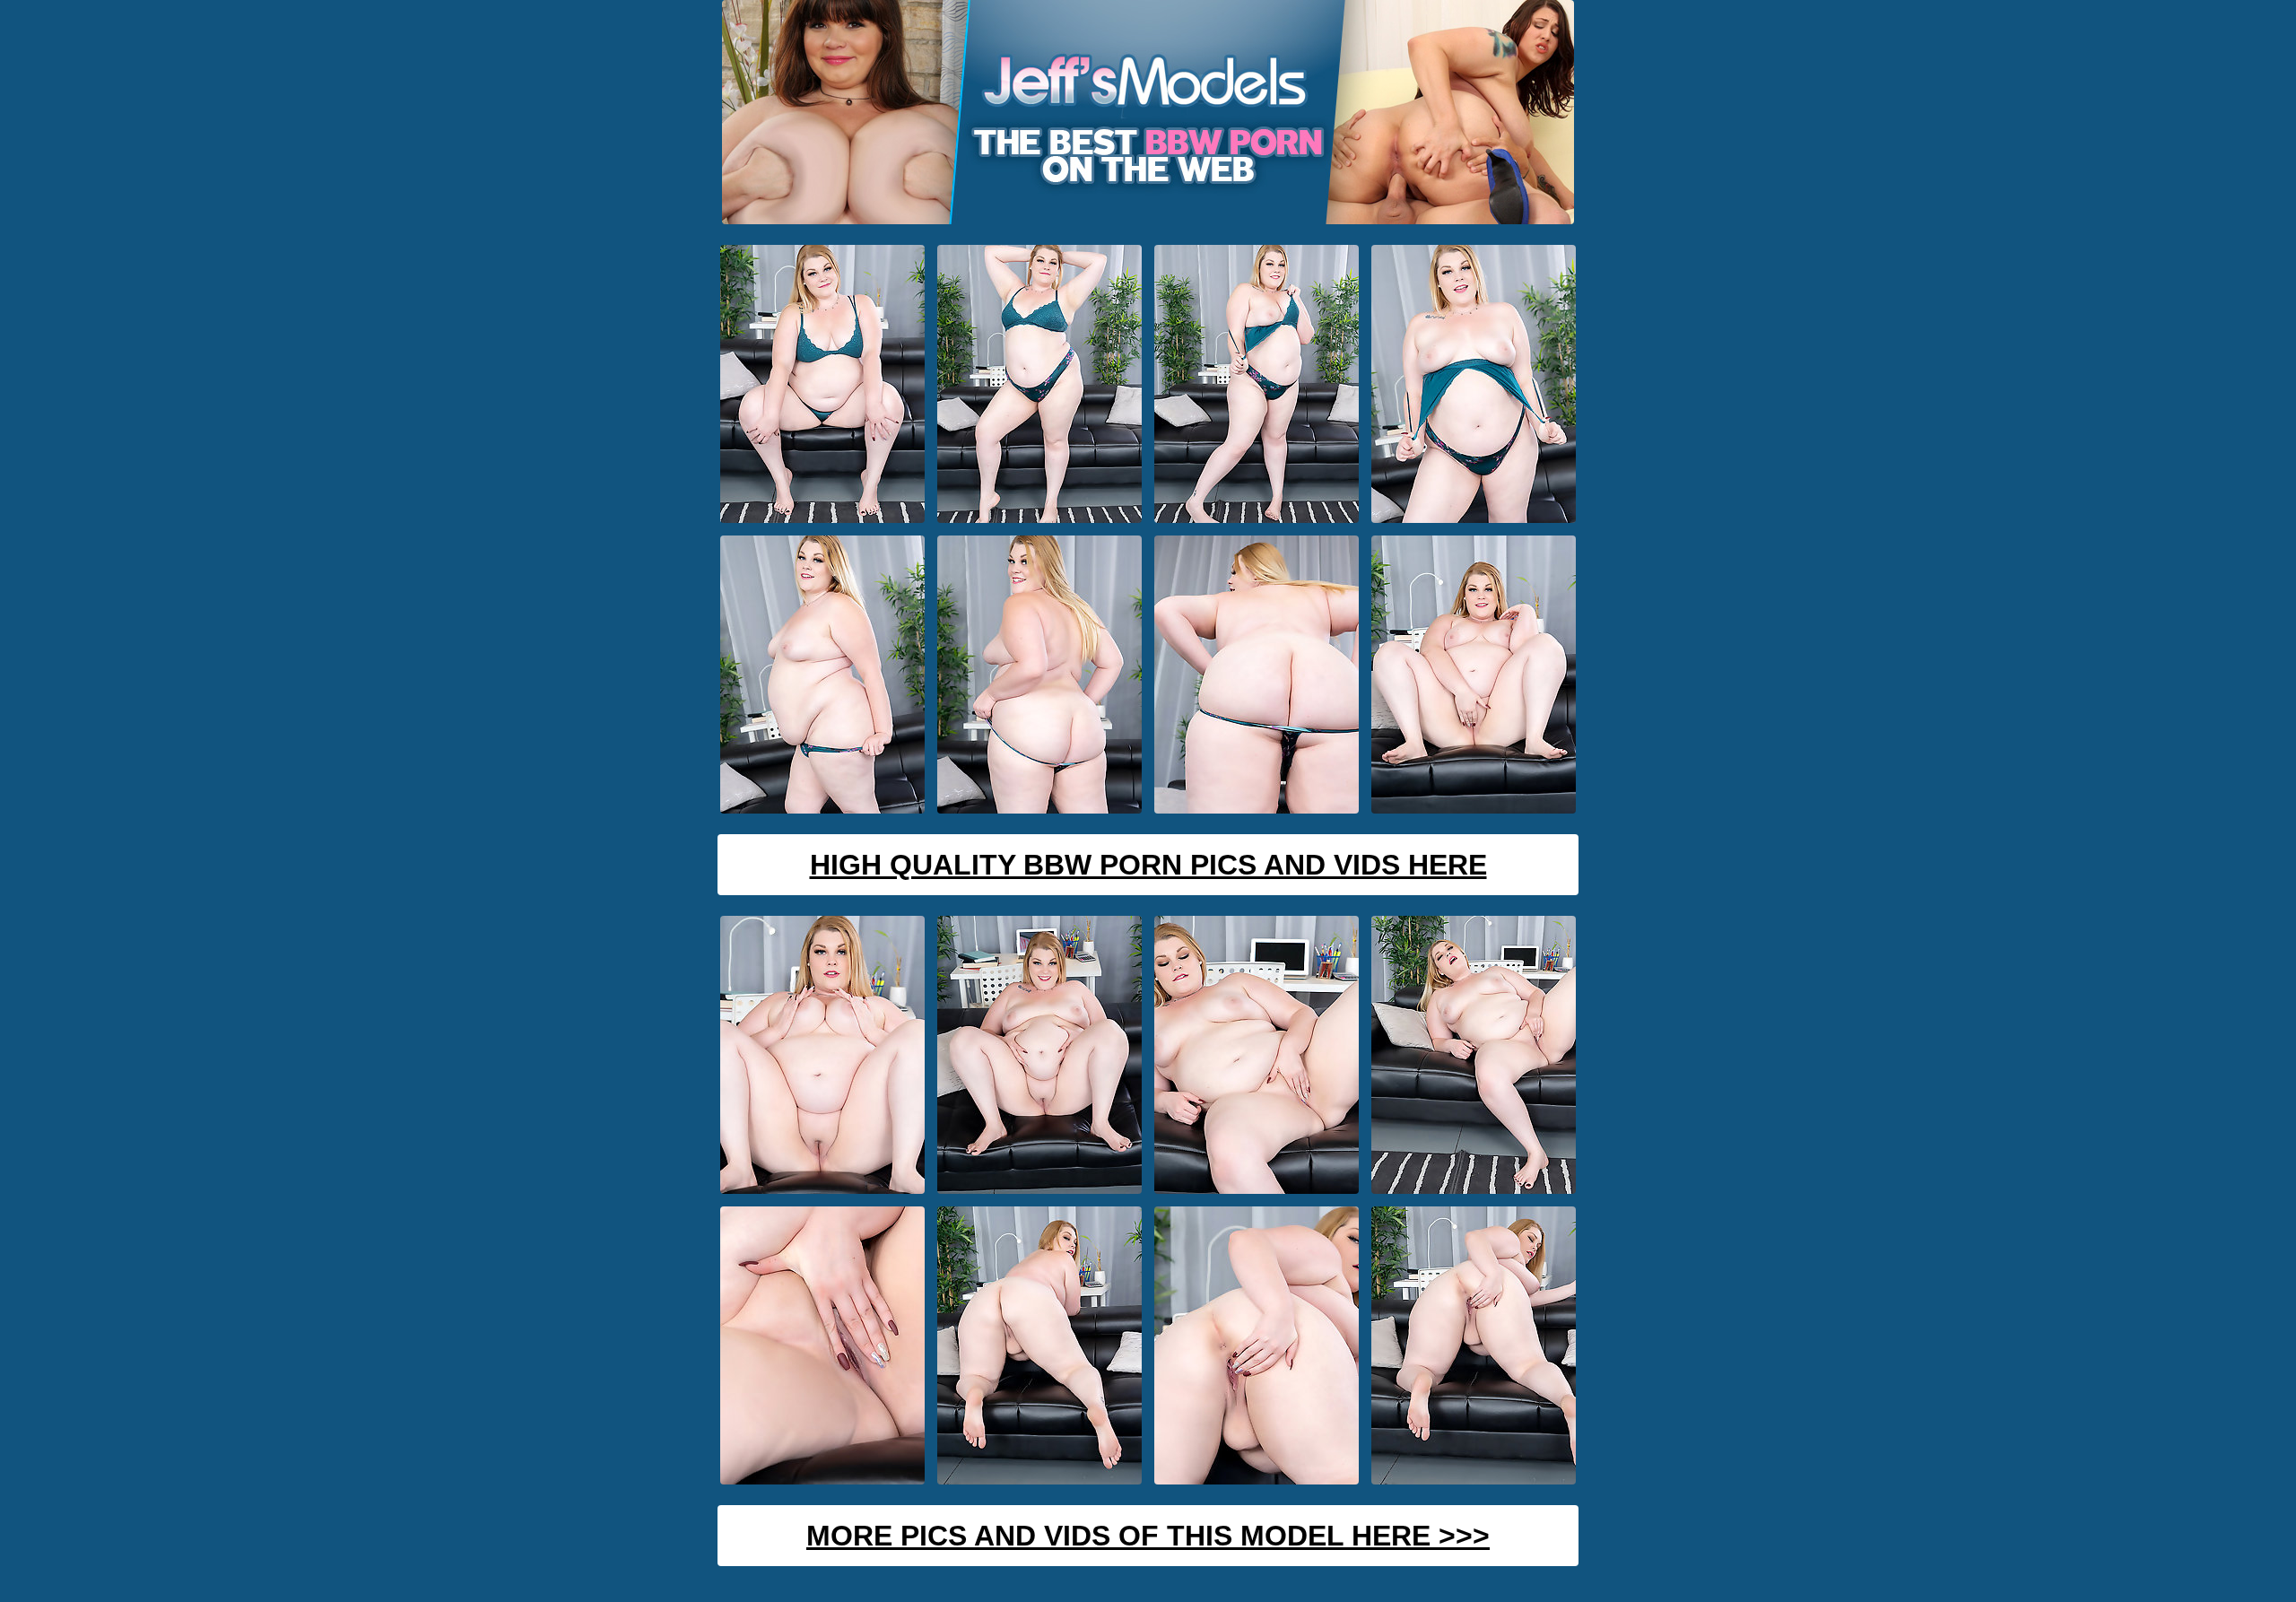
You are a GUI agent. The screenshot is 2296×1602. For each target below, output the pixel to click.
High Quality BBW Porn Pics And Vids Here (1148, 865)
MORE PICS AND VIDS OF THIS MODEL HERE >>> (1148, 1536)
